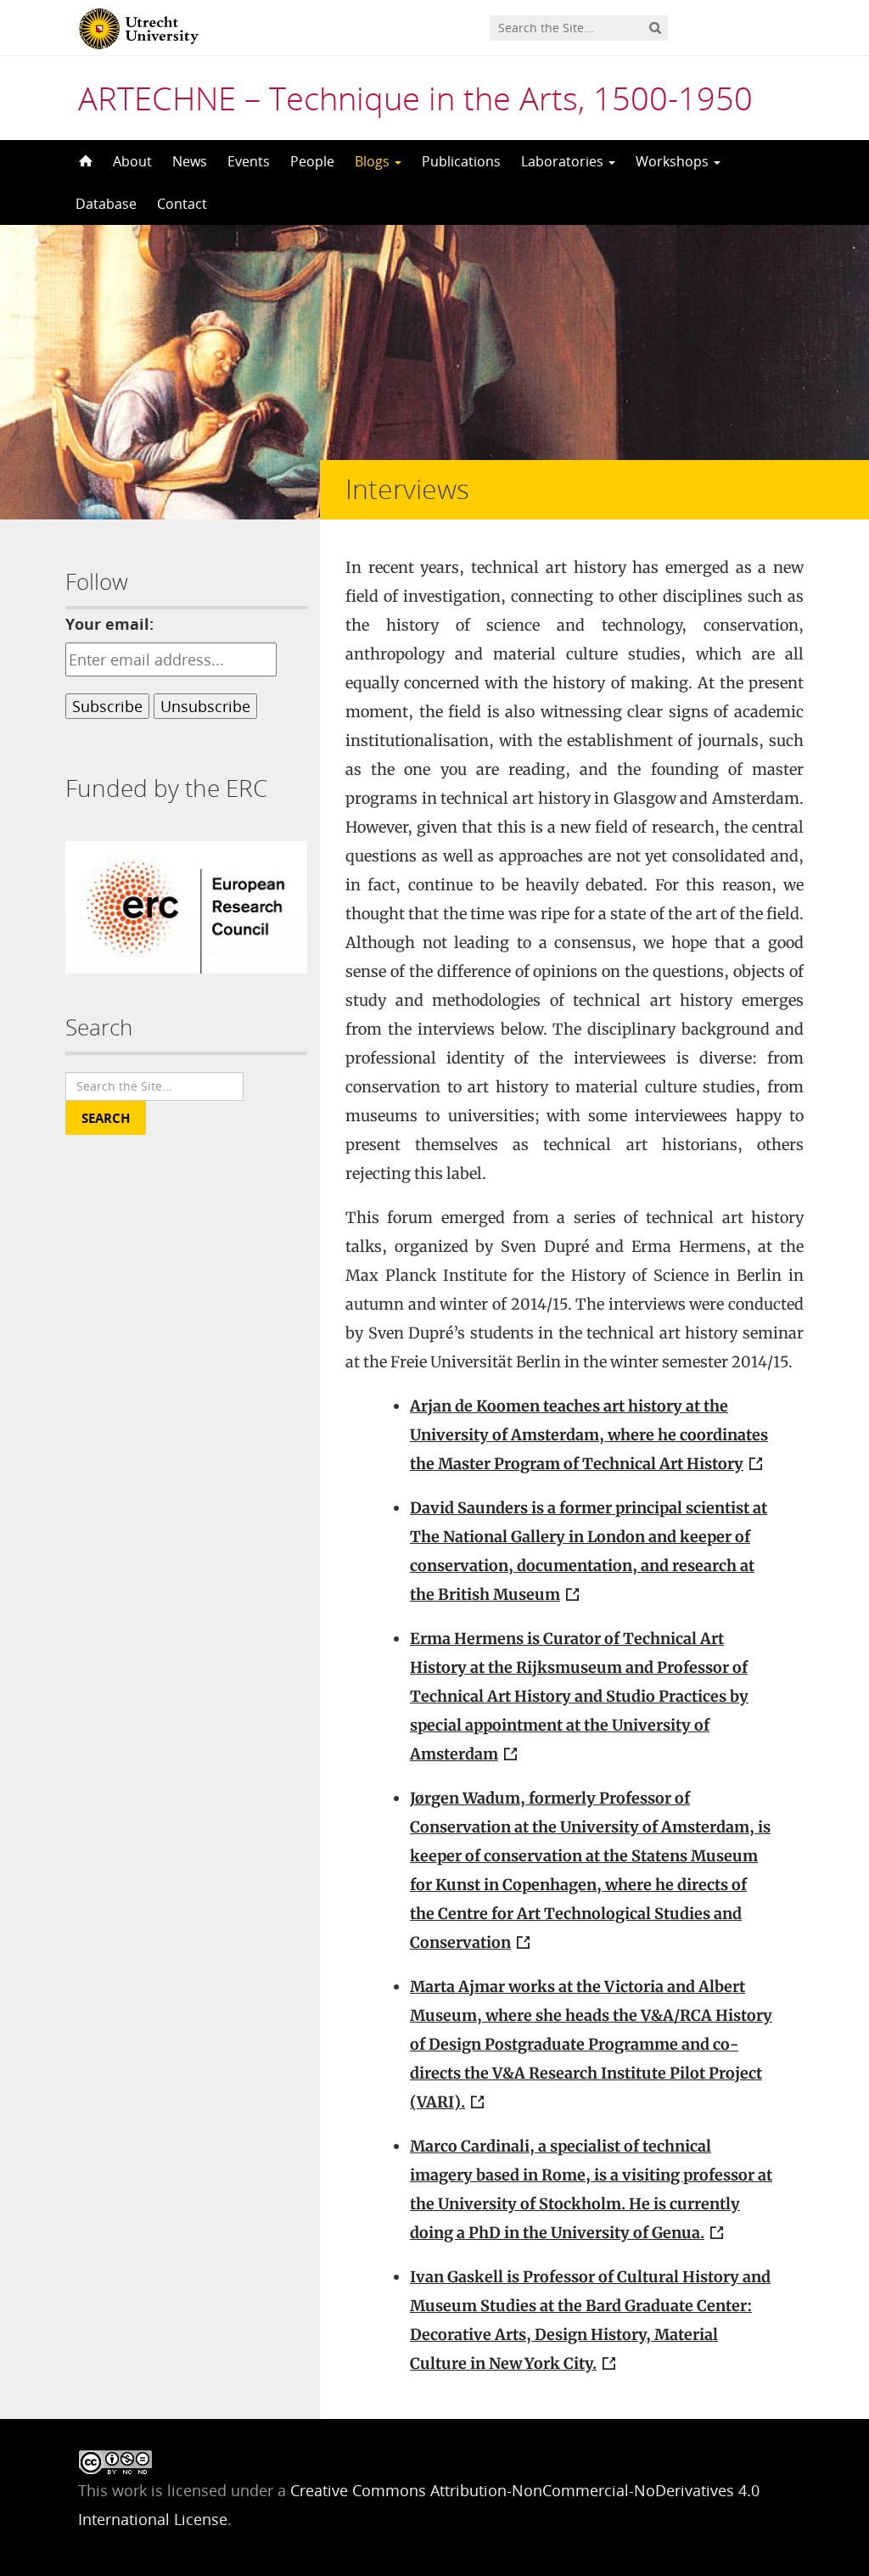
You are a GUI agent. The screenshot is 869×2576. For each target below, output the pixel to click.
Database (106, 204)
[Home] (84, 161)
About (132, 161)
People (312, 161)
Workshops (674, 161)
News (190, 161)
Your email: (109, 624)
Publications (461, 161)
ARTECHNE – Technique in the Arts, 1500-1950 (415, 98)
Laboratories (564, 161)
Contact (182, 204)
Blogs (374, 161)
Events (249, 161)
